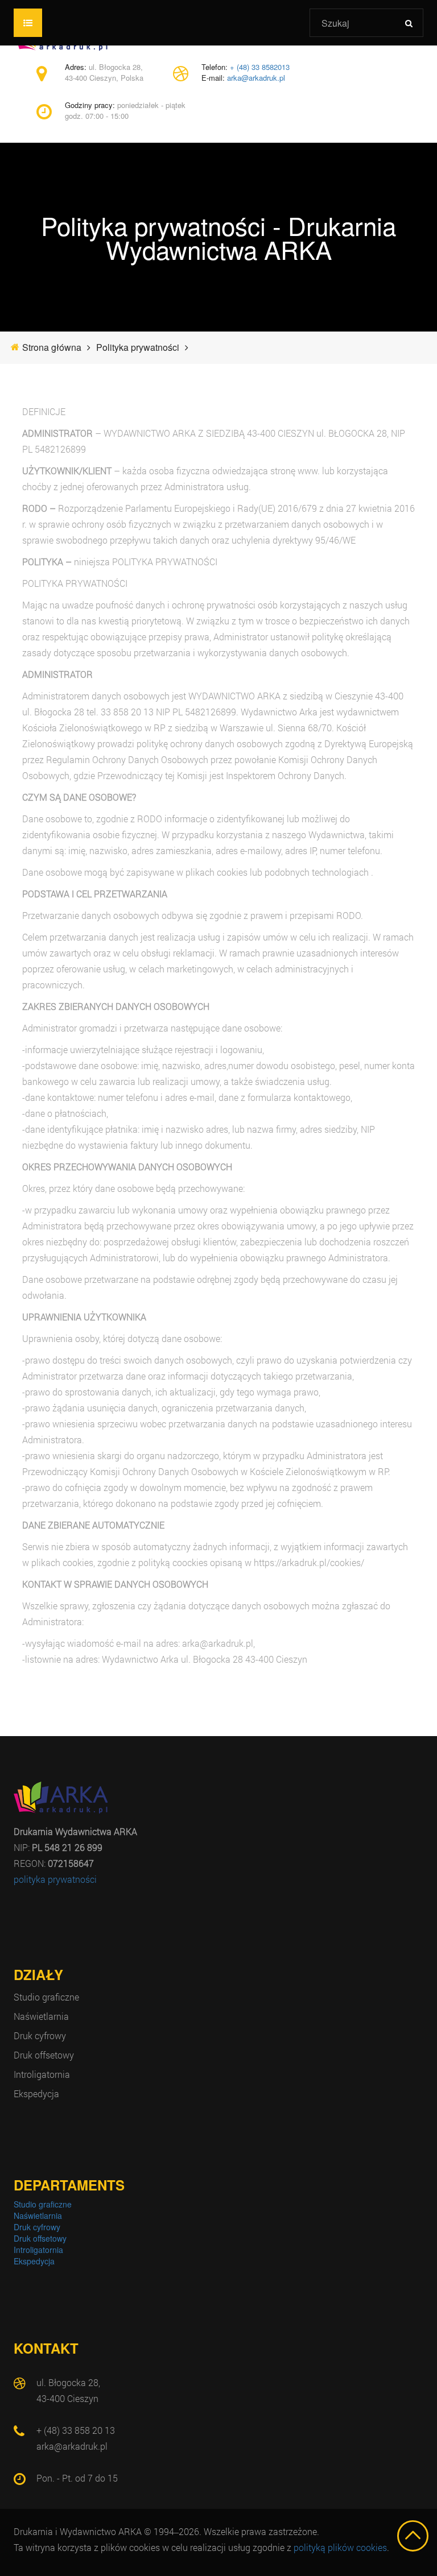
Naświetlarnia (41, 2016)
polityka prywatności (55, 1879)
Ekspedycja (36, 2093)
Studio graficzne (46, 1997)
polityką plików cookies (340, 2547)
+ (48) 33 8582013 (260, 67)
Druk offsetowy (44, 2055)
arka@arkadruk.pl (256, 78)
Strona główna (52, 347)
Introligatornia (42, 2074)
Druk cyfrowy (40, 2035)
